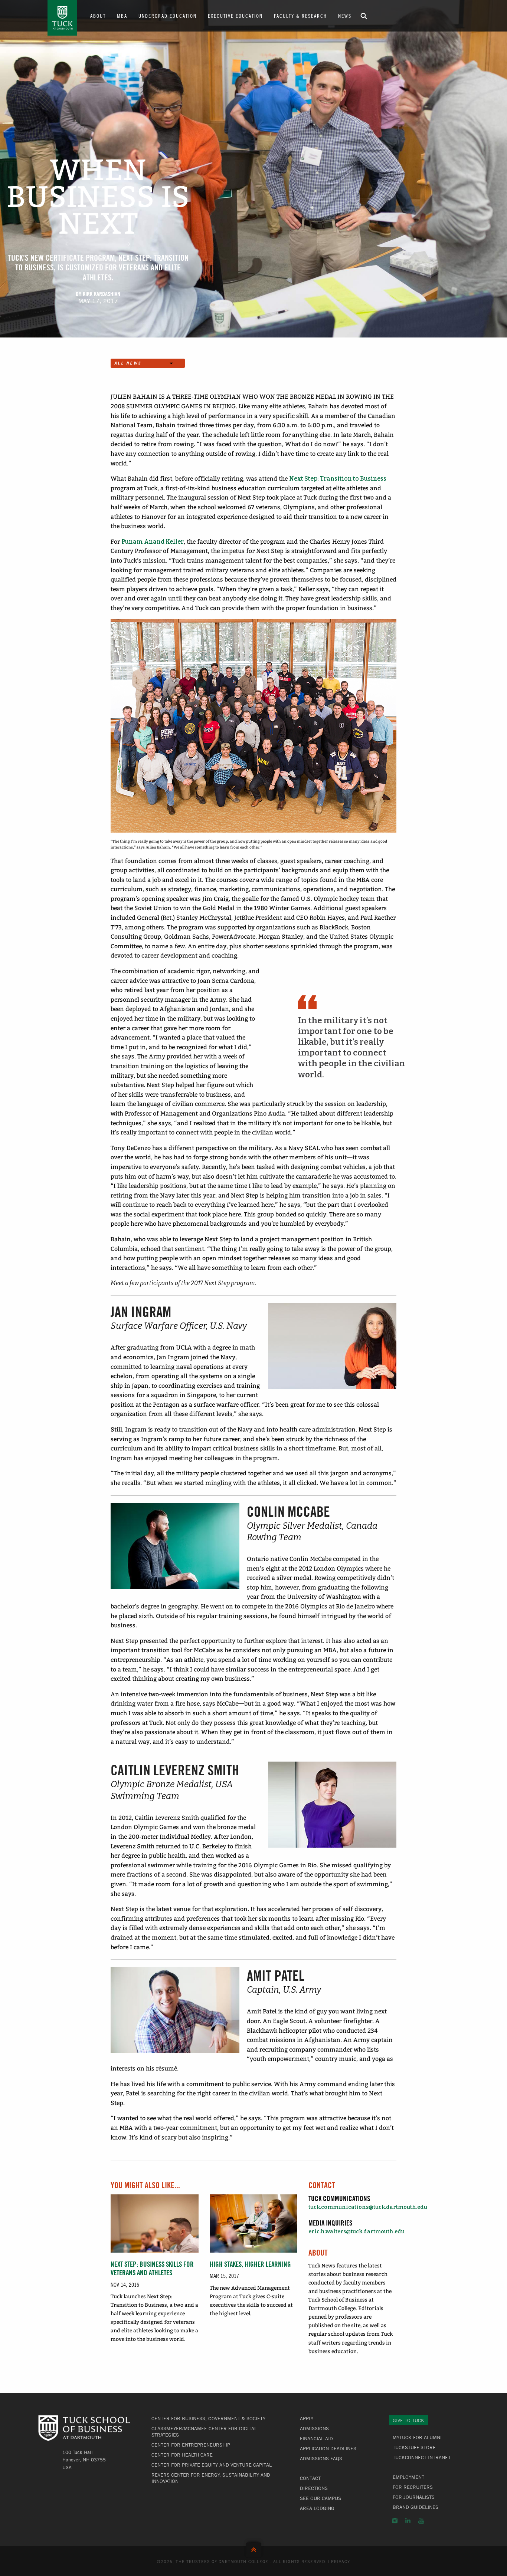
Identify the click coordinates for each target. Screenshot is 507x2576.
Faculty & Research (300, 16)
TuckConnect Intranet (422, 2457)
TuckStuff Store (414, 2447)
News (345, 16)
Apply (307, 2418)
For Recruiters (413, 2487)
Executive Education (235, 16)
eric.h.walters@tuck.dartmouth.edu (356, 2232)
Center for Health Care (182, 2455)
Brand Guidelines (416, 2507)
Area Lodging (317, 2508)
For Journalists (414, 2497)
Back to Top (254, 2548)
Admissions (314, 2428)
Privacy (341, 2561)
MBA (122, 16)
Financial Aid (316, 2438)
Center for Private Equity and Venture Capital (212, 2465)
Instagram (395, 2521)
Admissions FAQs (321, 2458)
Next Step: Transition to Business (338, 479)
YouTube (421, 2521)
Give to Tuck (408, 2420)
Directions (314, 2488)
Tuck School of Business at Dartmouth (62, 18)
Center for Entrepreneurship (191, 2445)
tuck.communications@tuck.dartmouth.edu (368, 2207)
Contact (310, 2478)
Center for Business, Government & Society (208, 2418)
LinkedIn (408, 2521)
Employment (408, 2477)
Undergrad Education (168, 16)
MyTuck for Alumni (417, 2437)
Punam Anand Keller (153, 542)
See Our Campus (320, 2498)
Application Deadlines (328, 2448)
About (98, 16)
